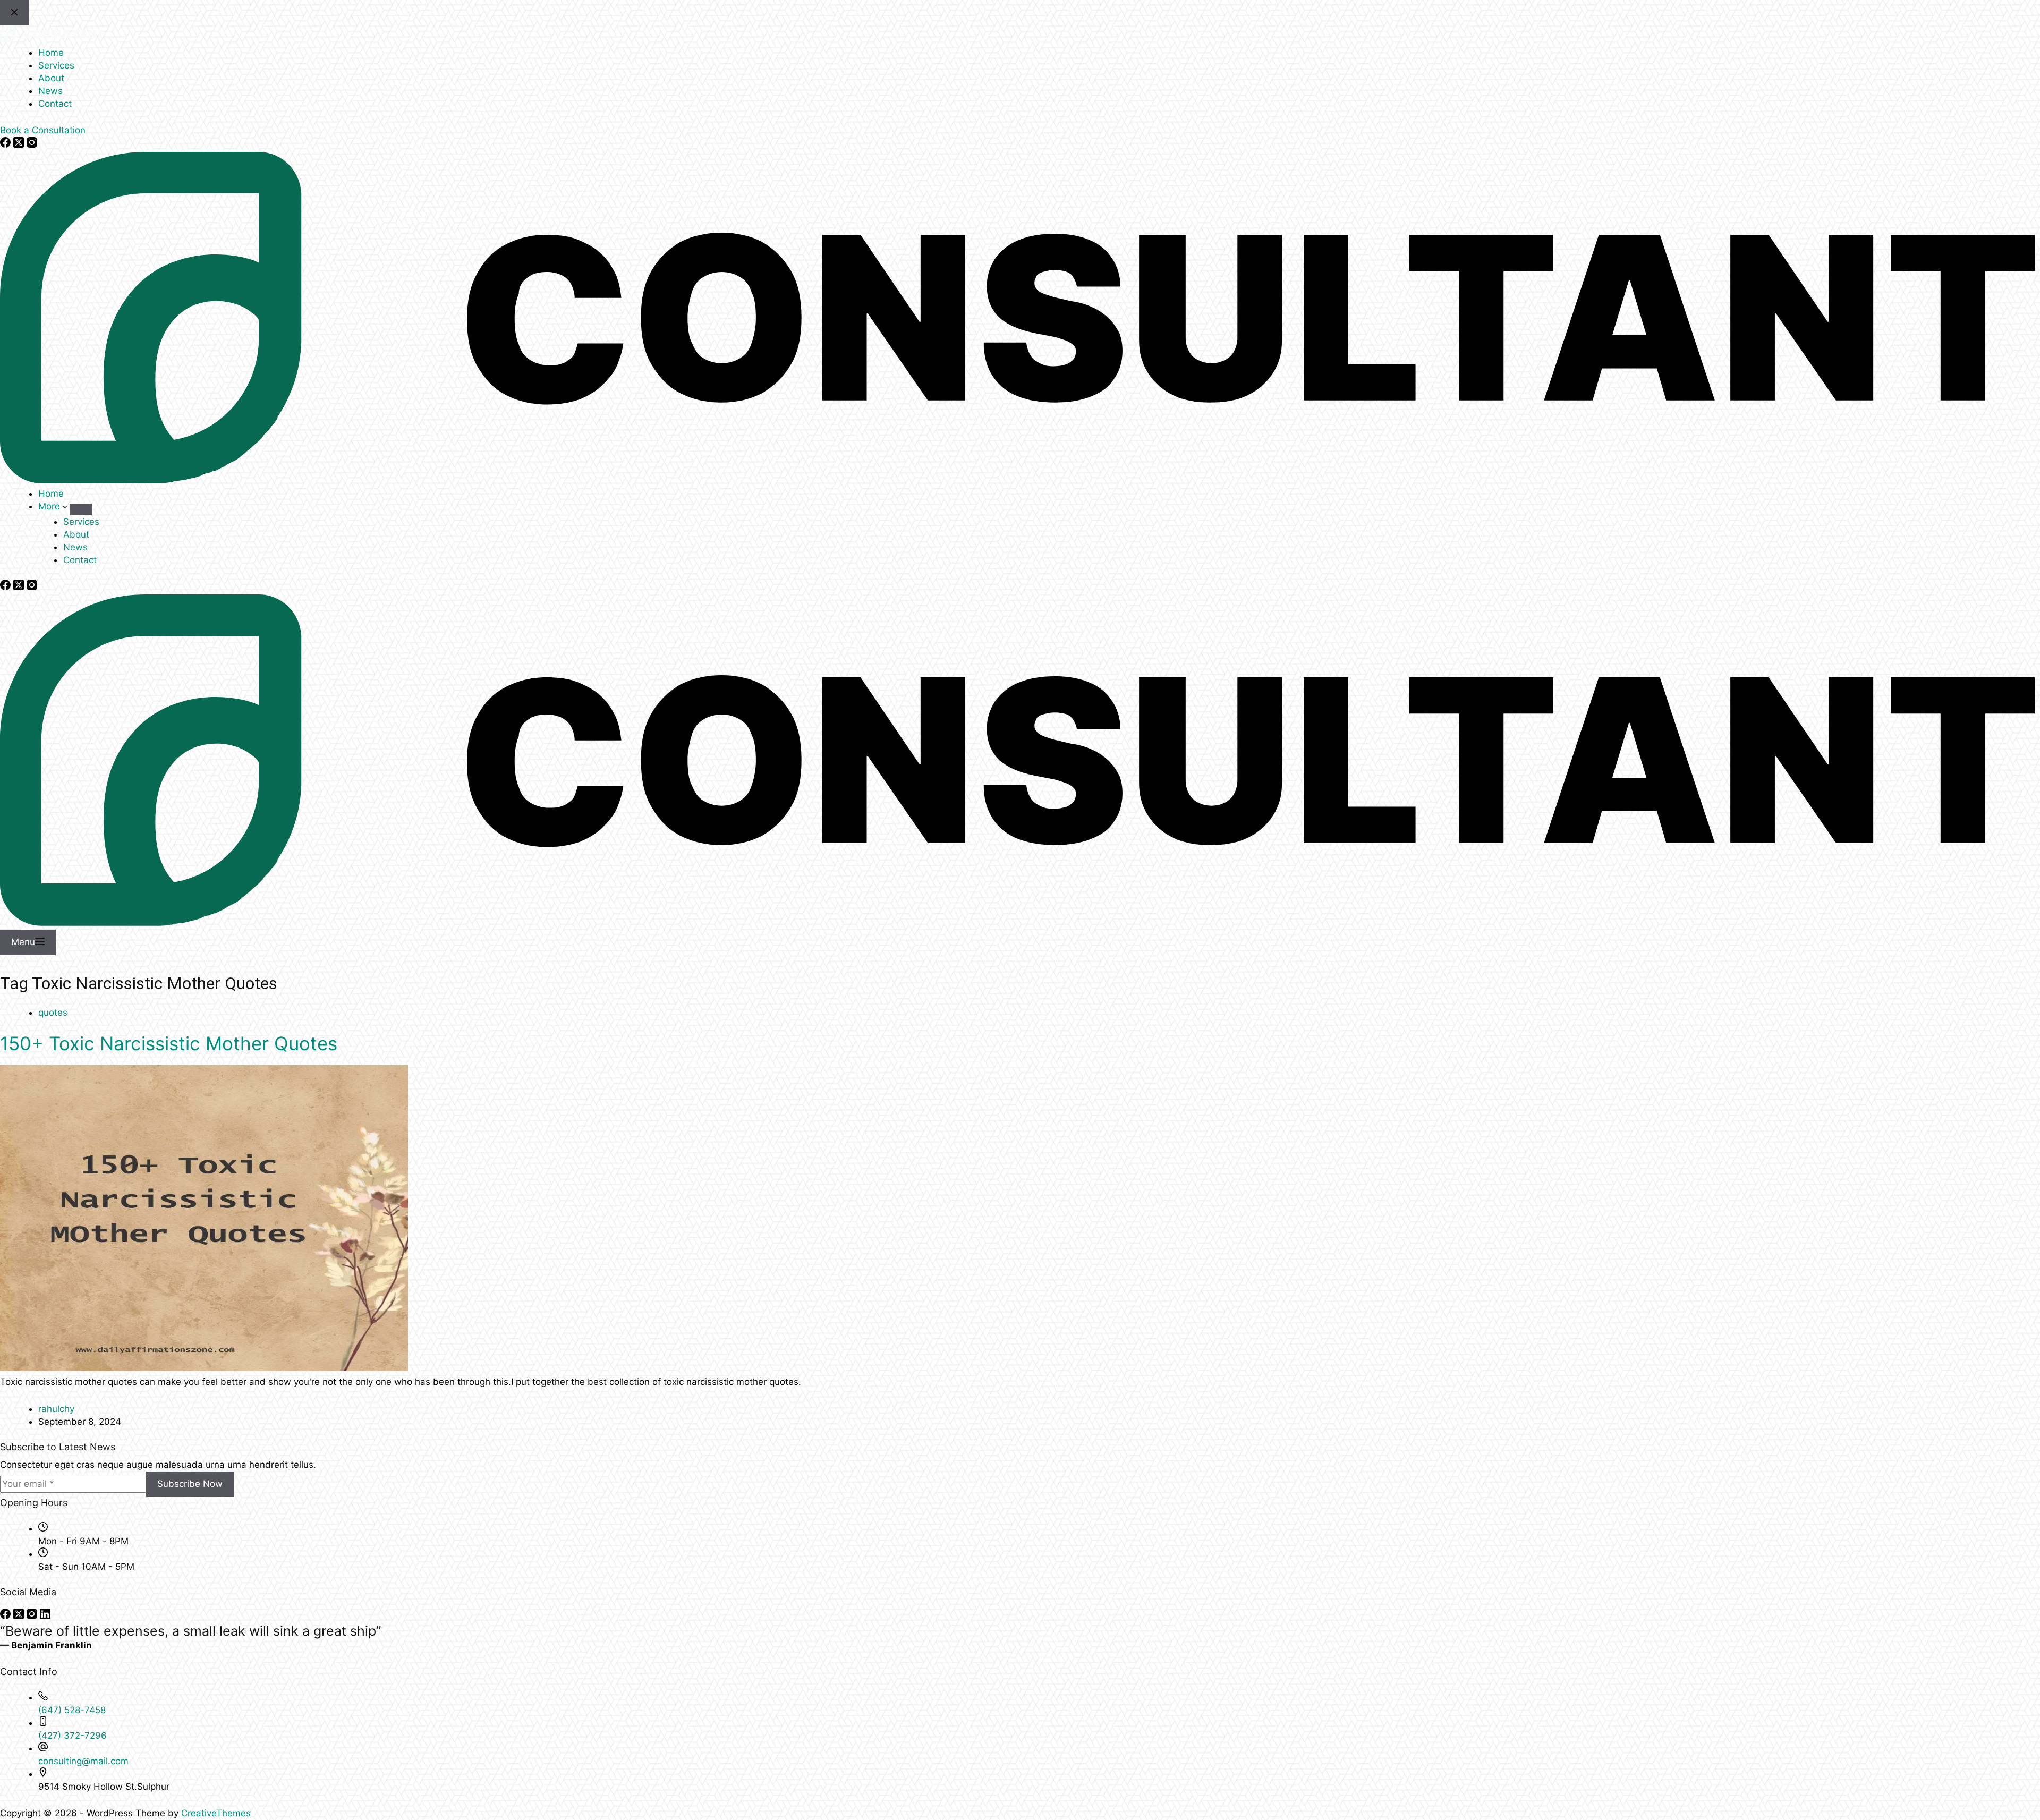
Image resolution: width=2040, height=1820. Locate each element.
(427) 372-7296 (73, 1736)
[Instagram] (32, 587)
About (76, 534)
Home (51, 494)
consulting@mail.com (83, 1761)
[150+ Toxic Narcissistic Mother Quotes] (204, 1368)
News (75, 547)
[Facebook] (7, 587)
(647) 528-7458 (72, 1710)
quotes (53, 1013)
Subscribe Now (190, 1484)
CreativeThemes (216, 1813)
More (50, 506)
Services (81, 522)
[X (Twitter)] (20, 587)
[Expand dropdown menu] (81, 509)
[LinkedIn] (45, 1616)
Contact (80, 560)
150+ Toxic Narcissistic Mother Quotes (169, 1043)
